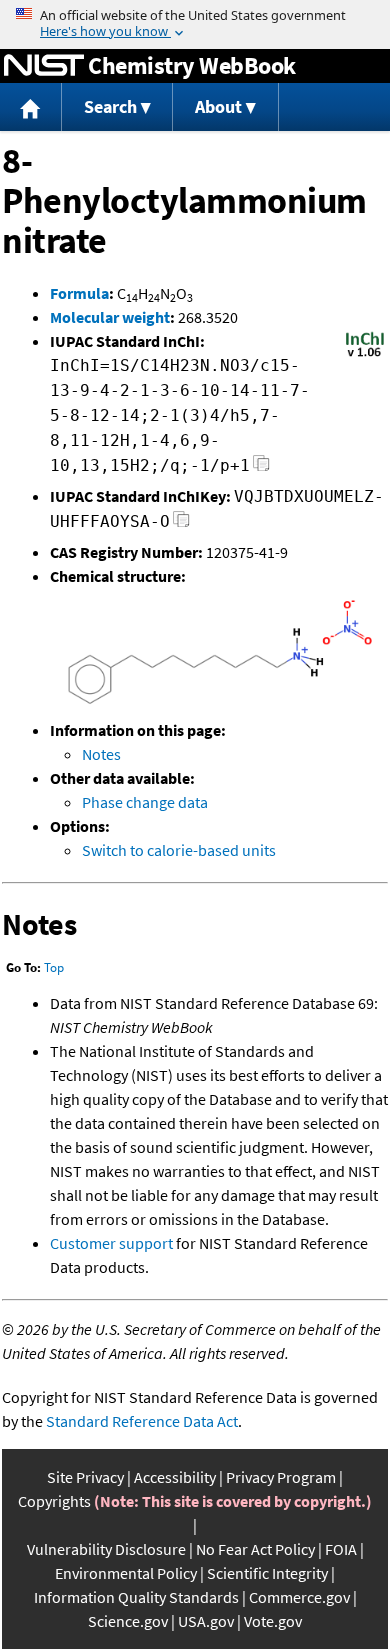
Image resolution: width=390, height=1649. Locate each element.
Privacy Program (281, 1477)
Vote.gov (273, 1621)
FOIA (341, 1549)
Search (110, 106)
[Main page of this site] (31, 107)
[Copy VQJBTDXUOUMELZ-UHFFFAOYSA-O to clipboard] (181, 524)
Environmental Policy (126, 1573)
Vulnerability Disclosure (106, 1549)
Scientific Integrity (267, 1573)
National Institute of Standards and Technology (44, 66)
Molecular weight (110, 317)
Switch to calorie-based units (179, 850)
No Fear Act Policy (255, 1549)
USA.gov (206, 1621)
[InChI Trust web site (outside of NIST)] (365, 355)
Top (54, 967)
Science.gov (128, 1621)
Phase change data (145, 802)
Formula (79, 293)
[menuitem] (31, 107)
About (218, 106)
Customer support (111, 1243)
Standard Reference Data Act (142, 1421)
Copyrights (54, 1501)
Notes (101, 754)
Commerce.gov (299, 1597)
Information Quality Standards (136, 1597)
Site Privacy (85, 1477)
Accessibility (175, 1477)
